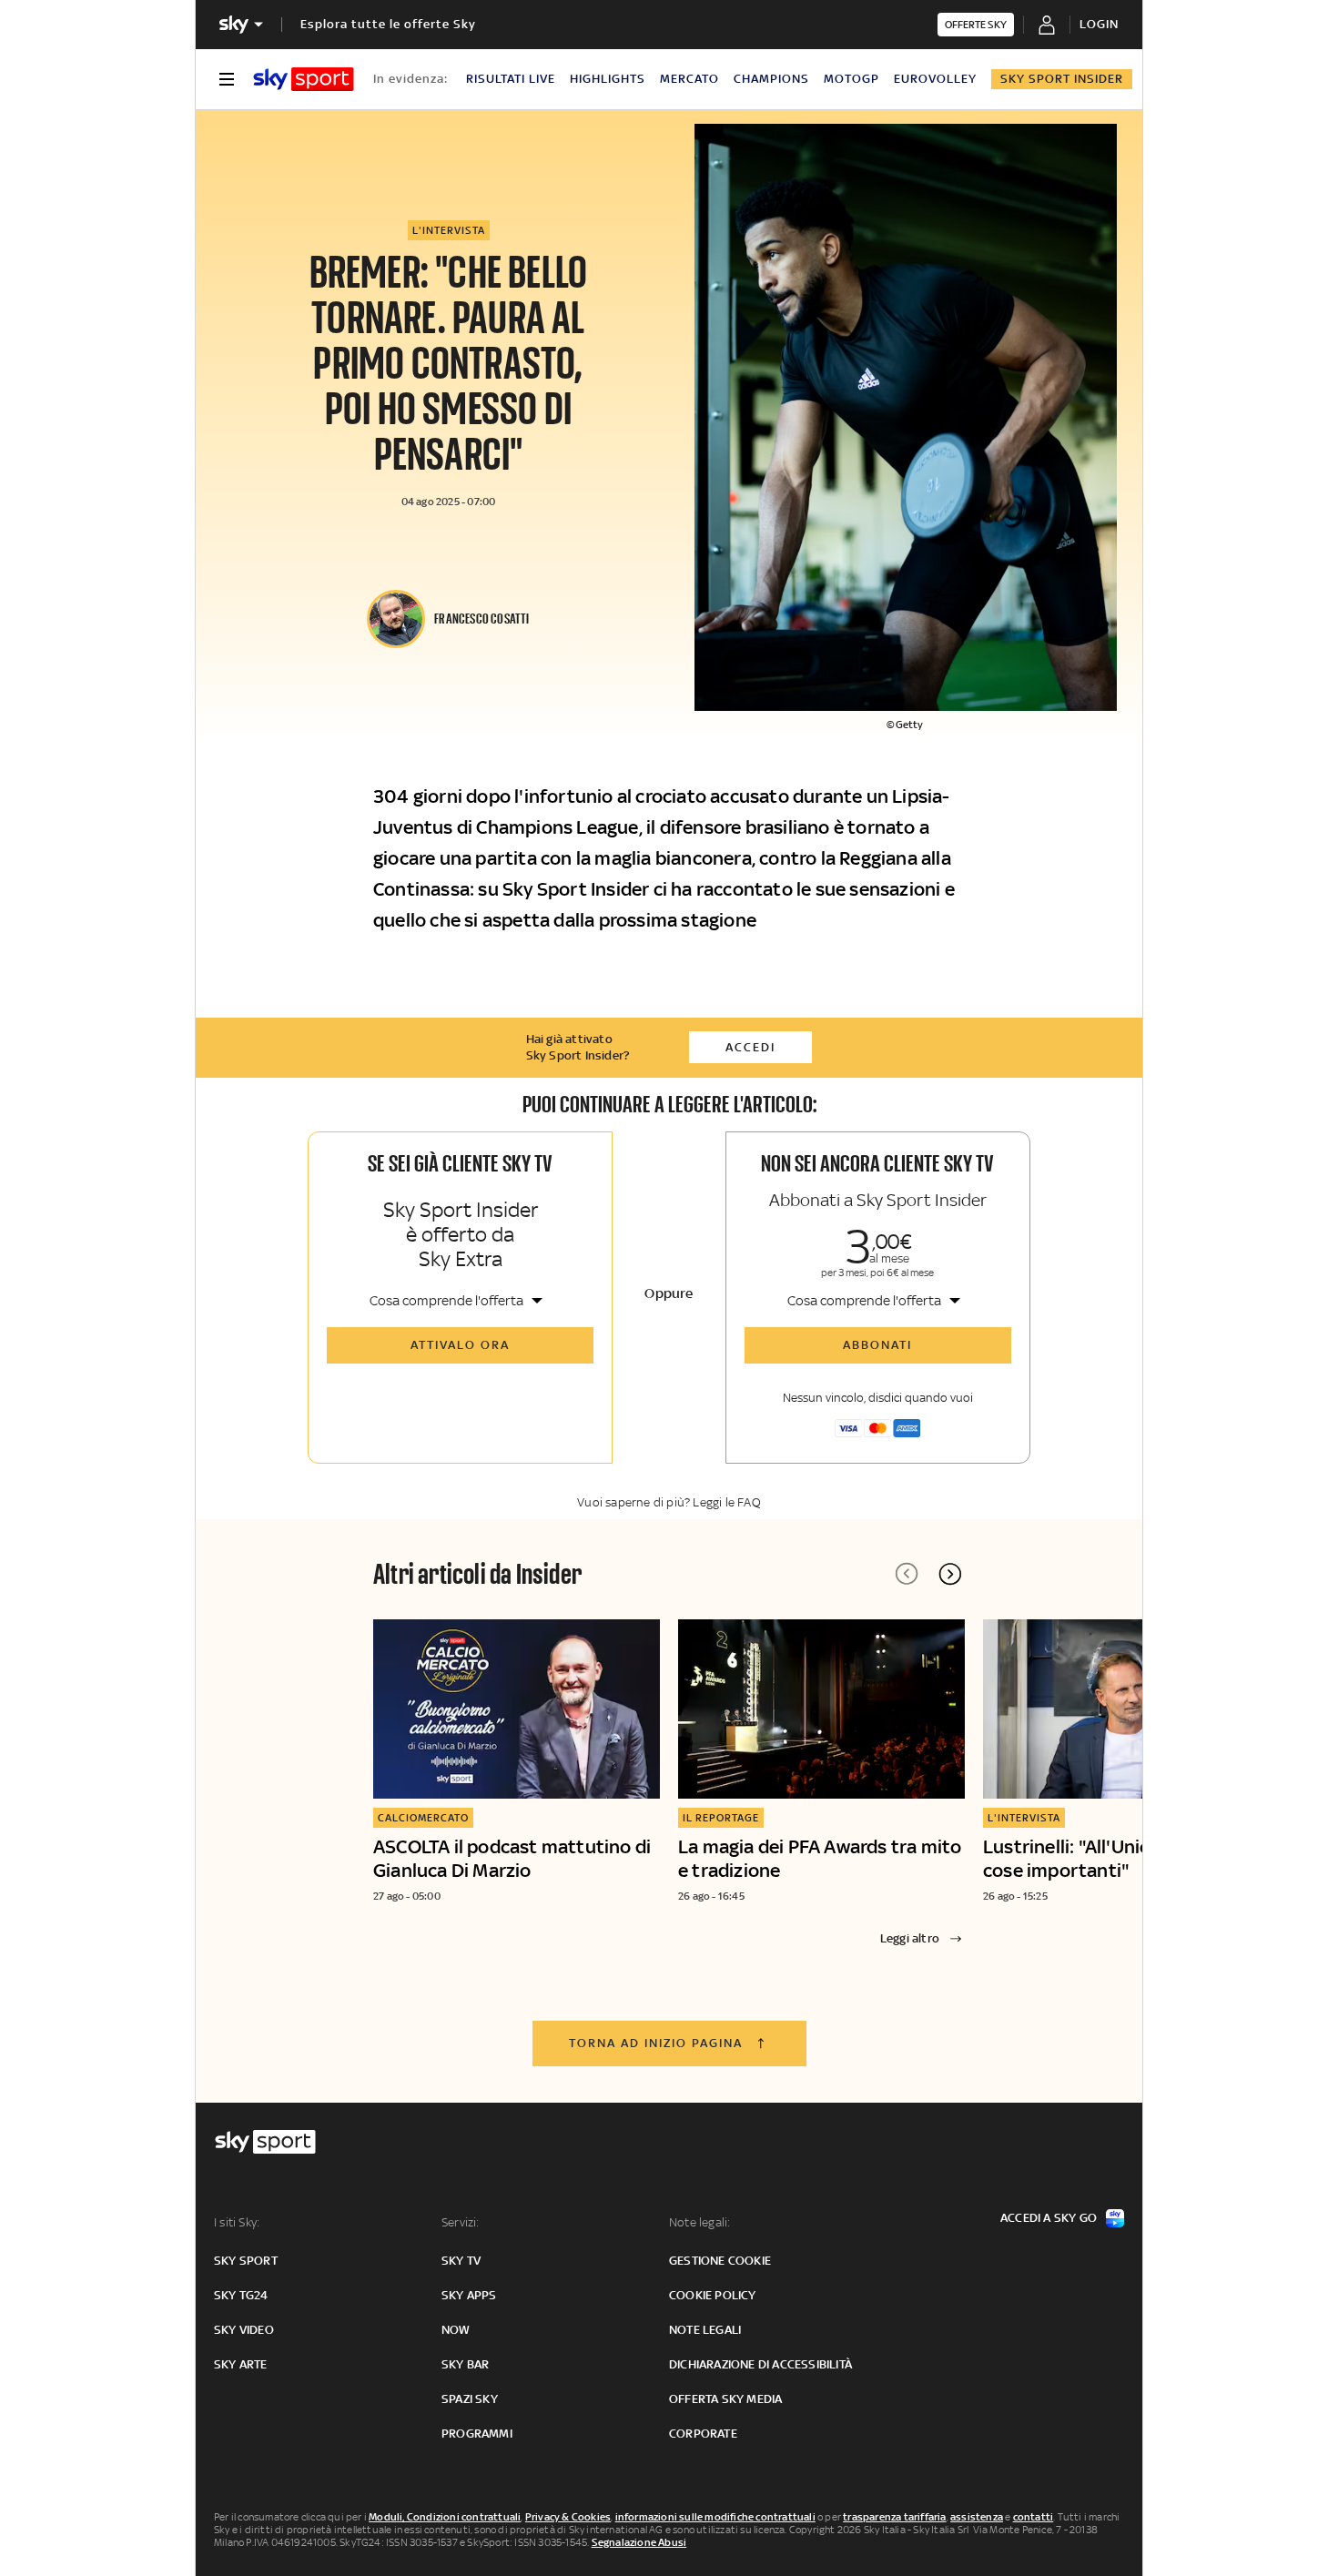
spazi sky (470, 2399)
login (1099, 24)
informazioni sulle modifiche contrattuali (715, 2517)
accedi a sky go (1049, 2218)
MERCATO (689, 79)
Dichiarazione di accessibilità (760, 2364)
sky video (244, 2330)
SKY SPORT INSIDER (1062, 79)
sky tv (461, 2261)
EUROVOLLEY (935, 79)
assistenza (977, 2517)
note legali (705, 2330)
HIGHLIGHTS (608, 79)
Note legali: (699, 2222)
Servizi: (461, 2222)
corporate (703, 2434)
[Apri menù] (227, 79)
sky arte (241, 2364)
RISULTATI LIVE (511, 79)
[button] (950, 1574)
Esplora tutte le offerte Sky (388, 24)
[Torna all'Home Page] (304, 79)
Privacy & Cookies (568, 2517)
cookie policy (713, 2295)
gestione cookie (720, 2261)
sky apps (469, 2295)
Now (456, 2330)
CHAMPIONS (771, 79)
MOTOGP (851, 79)
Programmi (477, 2434)
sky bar (465, 2364)
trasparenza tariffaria (894, 2517)
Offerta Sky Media (725, 2399)
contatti (1034, 2517)
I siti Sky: (237, 2222)
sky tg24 (241, 2295)
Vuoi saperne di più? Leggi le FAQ (669, 1502)
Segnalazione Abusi (639, 2542)
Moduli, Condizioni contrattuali (445, 2517)
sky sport (246, 2261)
